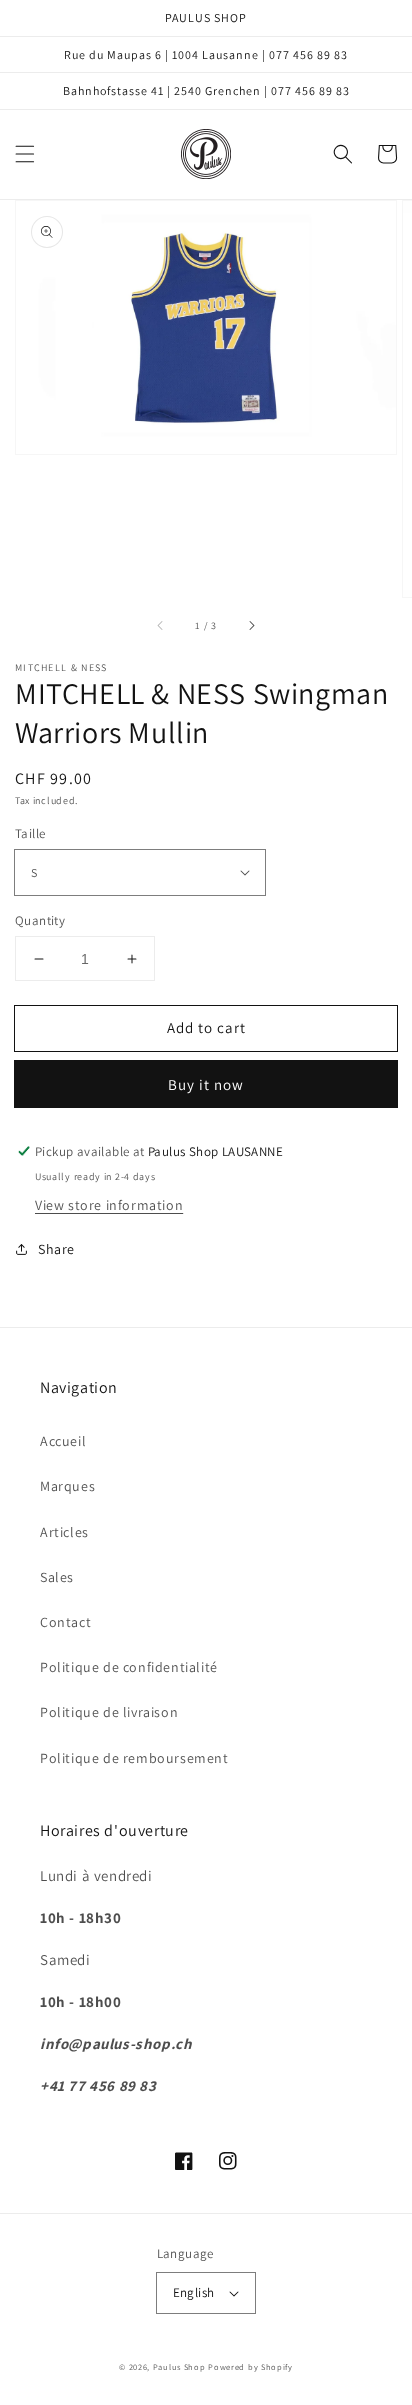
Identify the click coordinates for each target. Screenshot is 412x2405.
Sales (57, 1577)
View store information (109, 1205)
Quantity (40, 920)
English (194, 2292)
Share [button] (56, 1249)
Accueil (63, 1441)
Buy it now (206, 1084)
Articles (64, 1532)
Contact (65, 1622)
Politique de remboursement (134, 1758)
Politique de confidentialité (129, 1667)
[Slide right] (251, 625)
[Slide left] (161, 625)
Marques (67, 1486)
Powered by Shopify (250, 2366)
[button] (25, 154)
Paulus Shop (179, 2366)
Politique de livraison (109, 1712)
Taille (30, 833)
